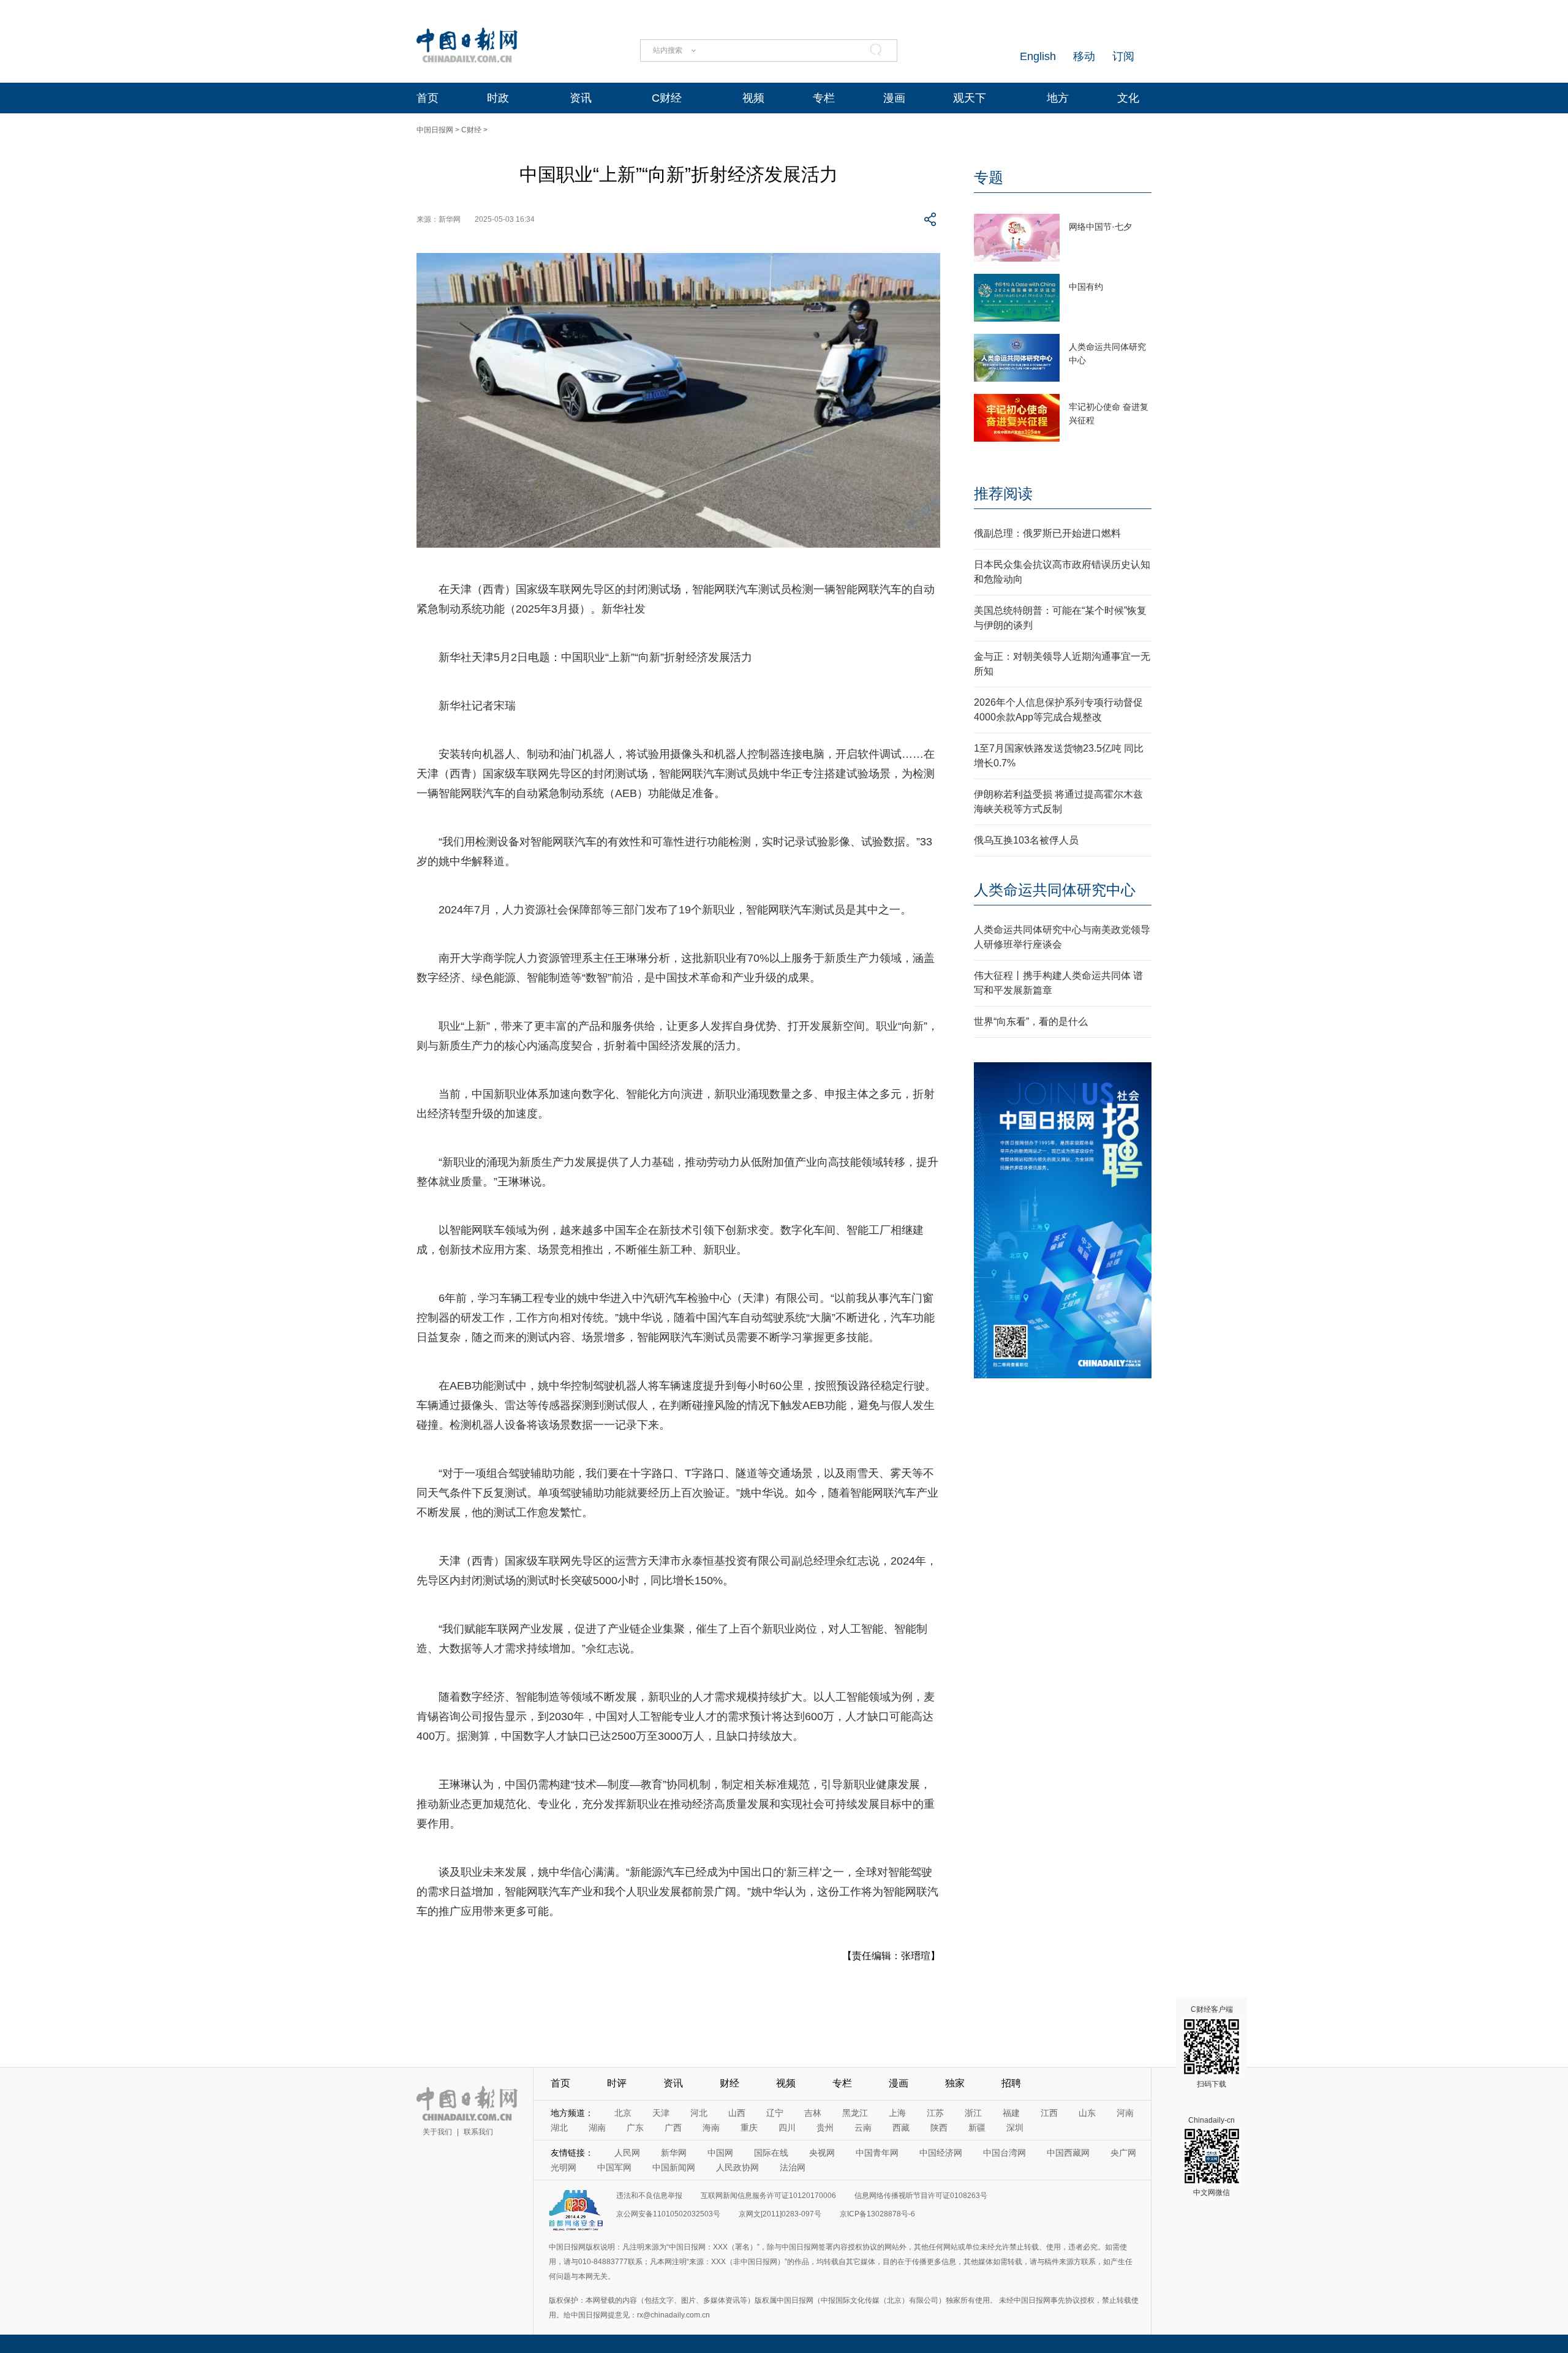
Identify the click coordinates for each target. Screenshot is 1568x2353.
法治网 (793, 2167)
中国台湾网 (1005, 2153)
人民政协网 (737, 2167)
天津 (661, 2113)
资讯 (581, 98)
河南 (1125, 2113)
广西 (673, 2128)
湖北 (559, 2128)
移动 (1084, 56)
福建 (1011, 2113)
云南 (863, 2128)
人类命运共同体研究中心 (1055, 890)
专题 (989, 177)
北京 (623, 2113)
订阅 (1123, 56)
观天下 (970, 98)
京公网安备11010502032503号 (668, 2214)
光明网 (563, 2167)
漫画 (894, 98)
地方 (1058, 98)
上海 (897, 2113)
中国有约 (1086, 287)
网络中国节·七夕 (1100, 227)
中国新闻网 (674, 2167)
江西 (1049, 2113)
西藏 (901, 2128)
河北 (699, 2113)
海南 (711, 2128)
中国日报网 (435, 130)
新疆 (977, 2128)
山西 (737, 2113)
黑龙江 (855, 2113)
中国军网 (614, 2167)
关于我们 (437, 2132)
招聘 (1011, 2083)
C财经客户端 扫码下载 (1212, 2047)
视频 (753, 98)
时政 (498, 98)
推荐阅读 (1003, 493)
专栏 (824, 98)
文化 (1128, 98)
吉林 (813, 2113)
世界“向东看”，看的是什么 (1031, 1022)
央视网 (822, 2153)
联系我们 (478, 2132)
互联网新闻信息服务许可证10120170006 (768, 2196)
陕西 (939, 2128)
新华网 (674, 2153)
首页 (428, 98)
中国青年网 (877, 2153)
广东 (635, 2128)
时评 (617, 2083)
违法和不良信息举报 (649, 2196)
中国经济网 (941, 2153)
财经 (729, 2083)
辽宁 (775, 2113)
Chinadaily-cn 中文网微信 (1212, 2156)
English (1038, 56)
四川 (787, 2128)
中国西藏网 (1068, 2153)
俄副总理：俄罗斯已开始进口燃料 (1047, 533)
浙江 (973, 2113)
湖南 (597, 2128)
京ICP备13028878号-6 (877, 2214)
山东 (1087, 2113)
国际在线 (771, 2153)
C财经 (667, 98)
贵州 (825, 2128)
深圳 (1015, 2128)
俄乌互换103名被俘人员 (1026, 840)
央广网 (1123, 2153)
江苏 (935, 2113)
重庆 (749, 2128)
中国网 (720, 2153)
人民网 (627, 2153)
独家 (955, 2083)
